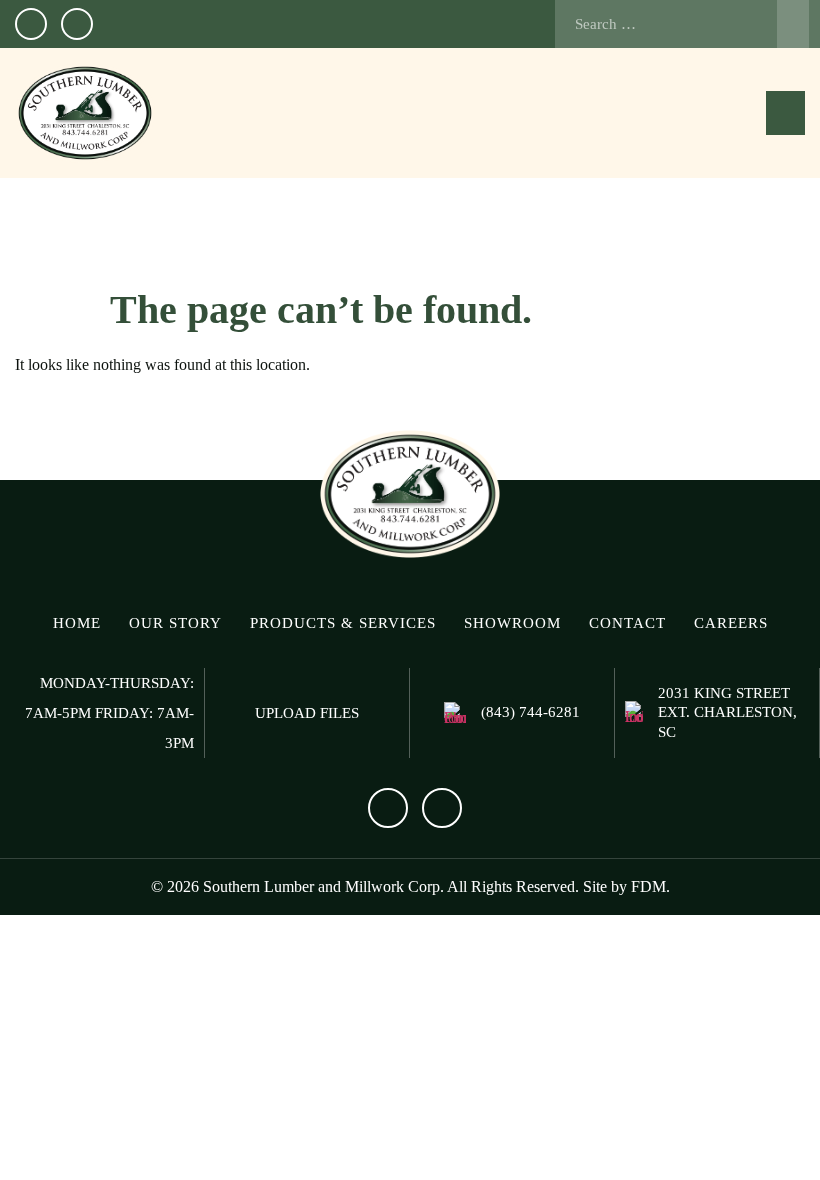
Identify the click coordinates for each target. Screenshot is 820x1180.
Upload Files (307, 713)
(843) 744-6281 (530, 712)
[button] (785, 113)
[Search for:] (682, 24)
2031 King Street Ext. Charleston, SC (727, 712)
